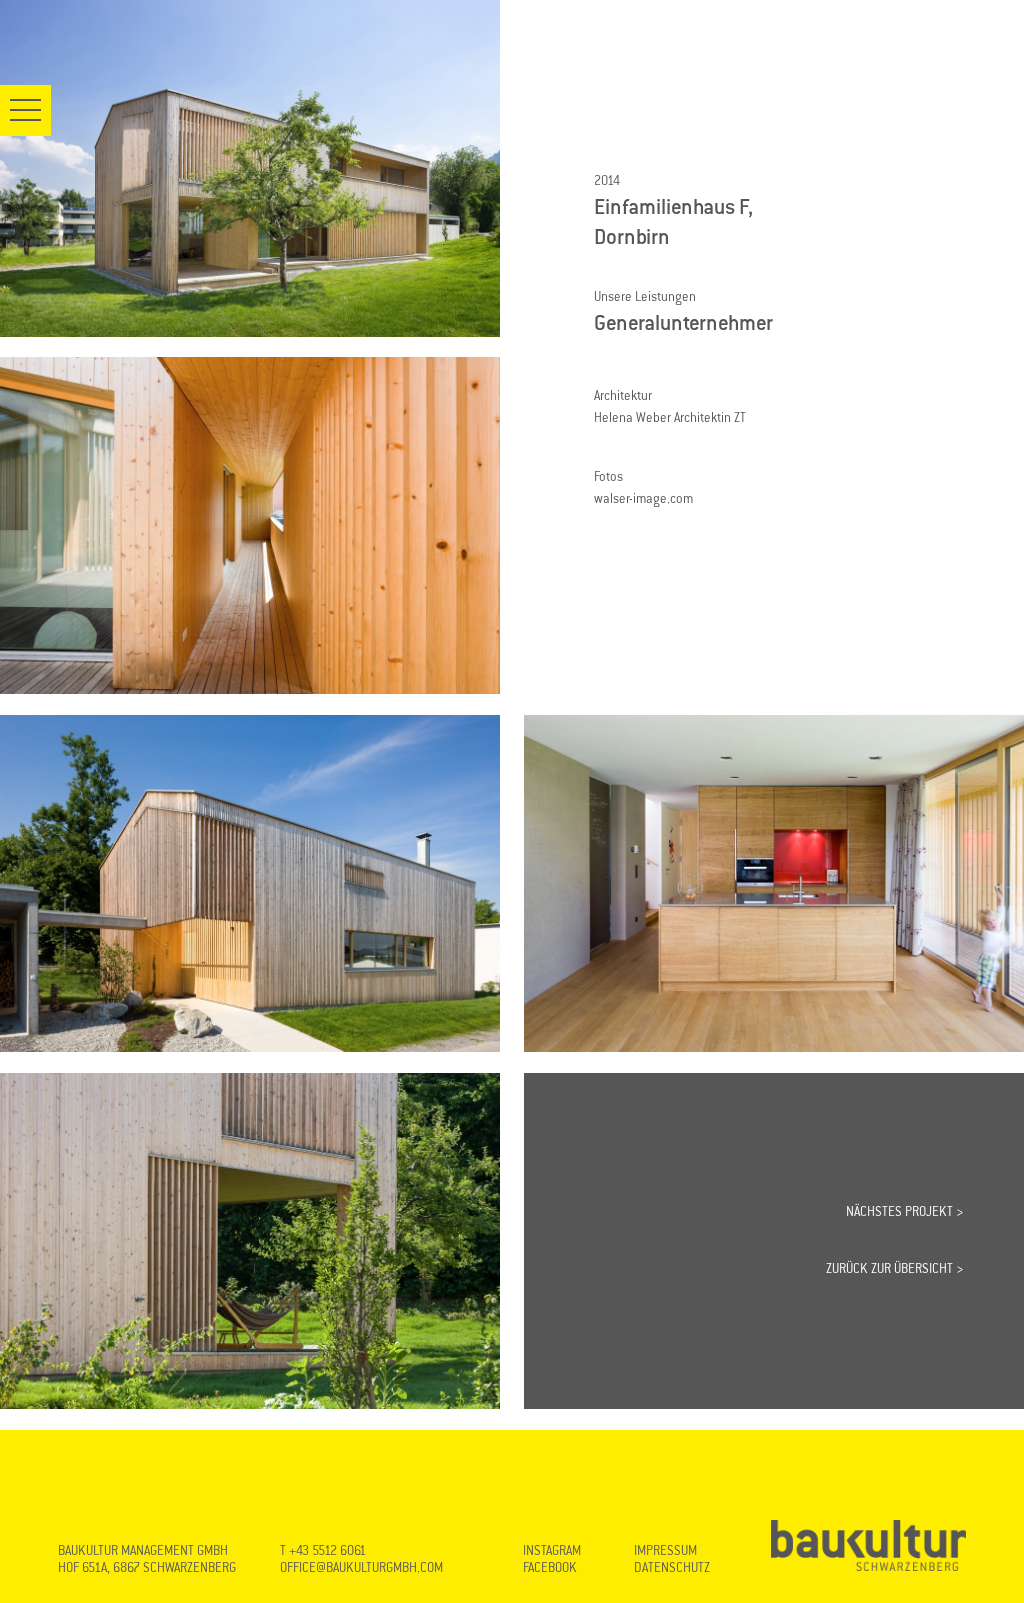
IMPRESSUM (665, 1551)
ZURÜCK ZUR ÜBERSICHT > (894, 1269)
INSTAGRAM (552, 1551)
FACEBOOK (550, 1568)
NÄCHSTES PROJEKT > (904, 1212)
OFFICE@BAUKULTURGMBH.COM (361, 1568)
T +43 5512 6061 (323, 1551)
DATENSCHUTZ (672, 1568)
